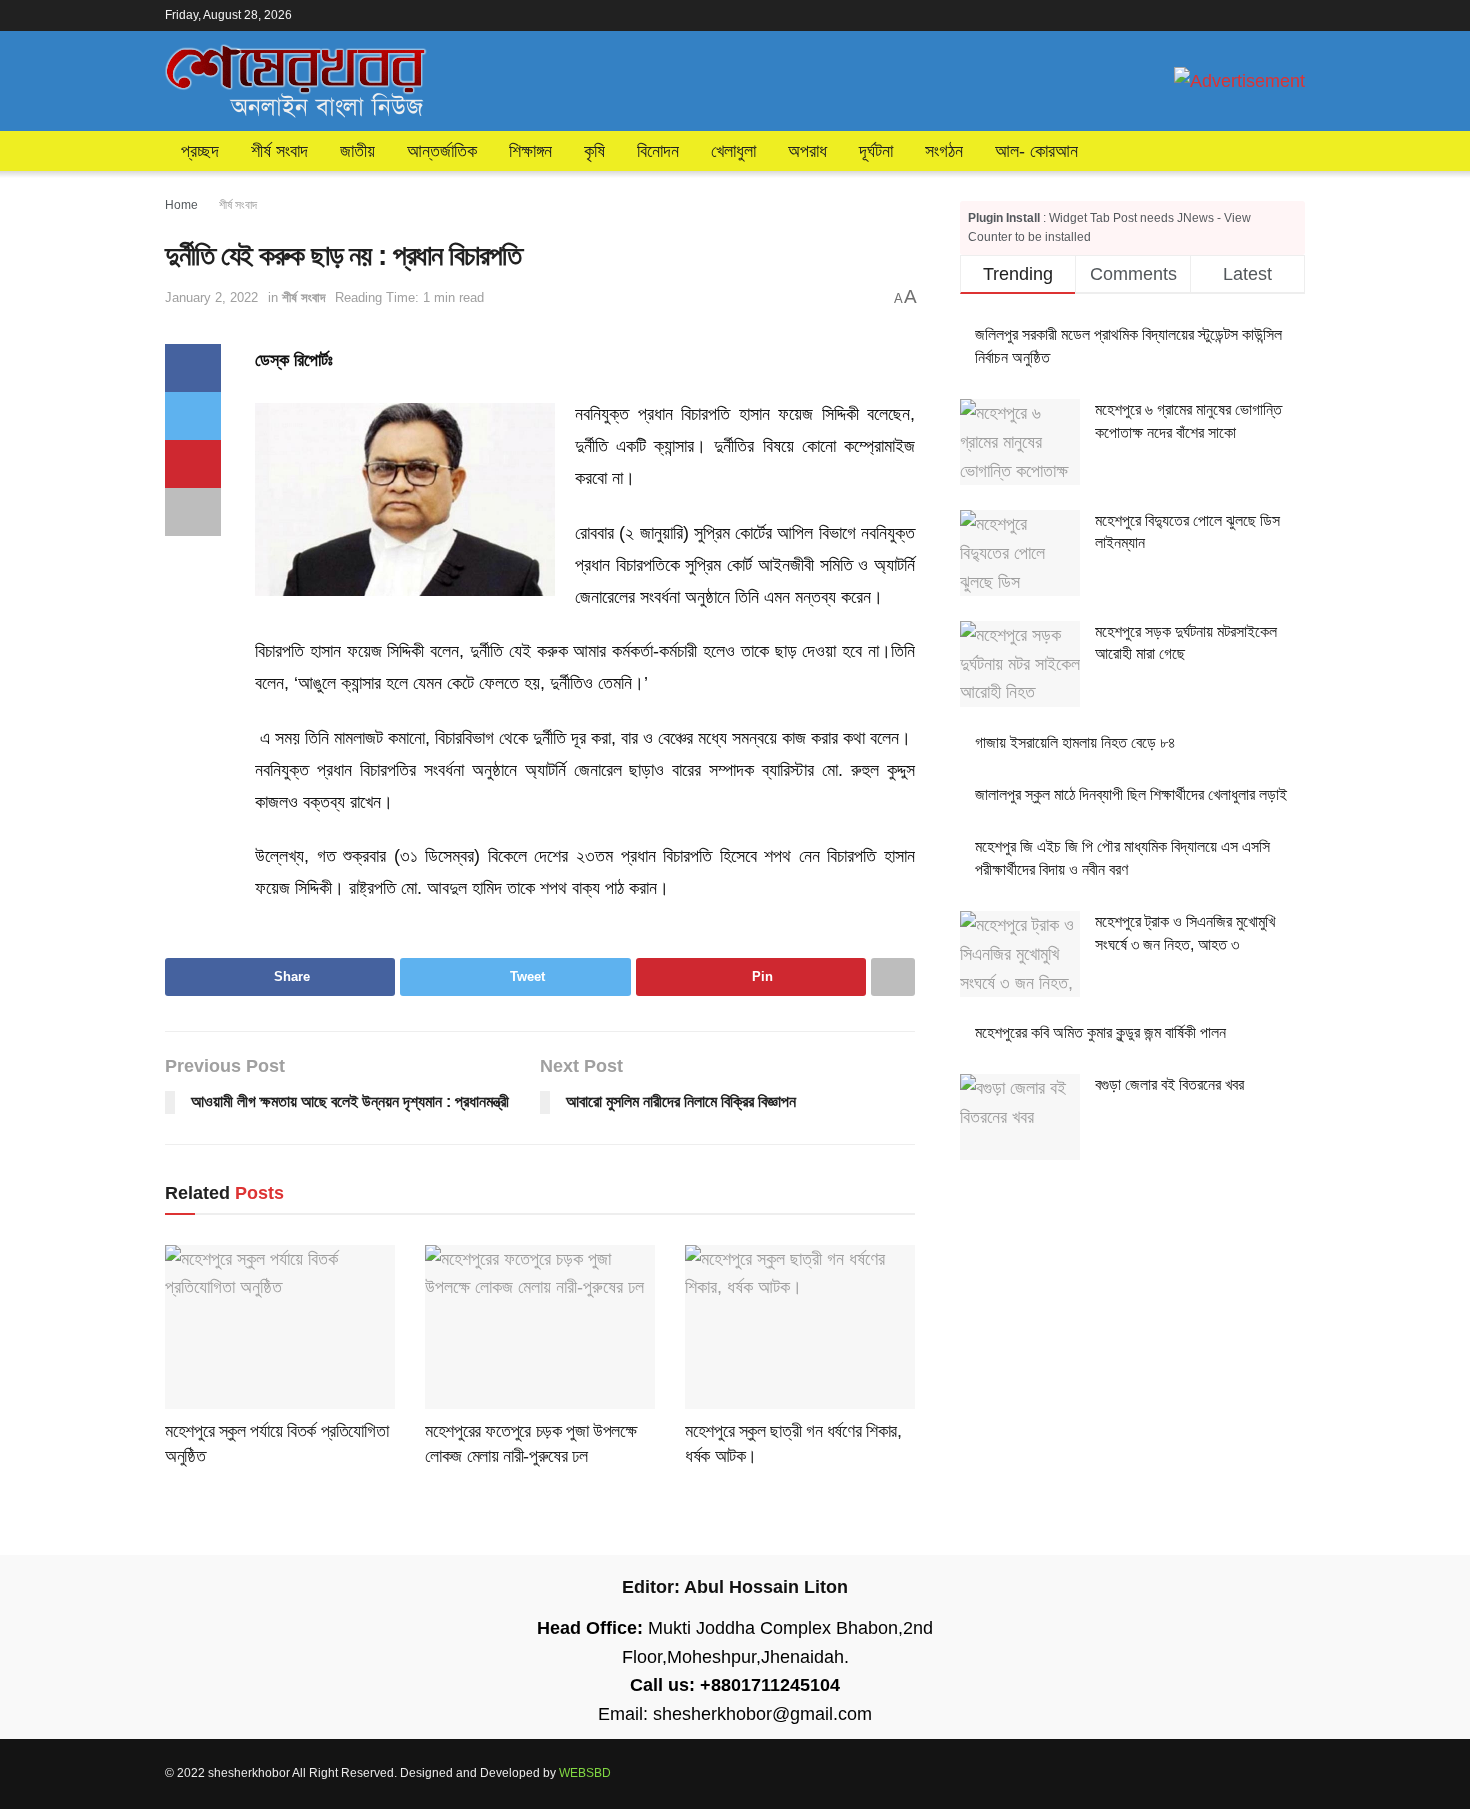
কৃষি (594, 151)
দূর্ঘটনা (876, 151)
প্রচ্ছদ (200, 151)
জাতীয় (357, 151)
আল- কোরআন (1036, 151)
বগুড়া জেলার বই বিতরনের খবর (1169, 1084)
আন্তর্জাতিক (442, 151)
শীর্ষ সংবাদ (279, 151)
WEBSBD (585, 1773)
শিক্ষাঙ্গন (530, 151)
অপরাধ (807, 151)
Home (181, 205)
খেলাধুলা (733, 151)
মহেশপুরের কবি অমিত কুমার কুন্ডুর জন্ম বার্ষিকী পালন (1100, 1032)
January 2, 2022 (211, 297)
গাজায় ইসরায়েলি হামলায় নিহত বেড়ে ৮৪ (1075, 742)
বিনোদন (658, 151)
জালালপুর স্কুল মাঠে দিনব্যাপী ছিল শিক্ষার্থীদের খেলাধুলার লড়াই (1131, 794)
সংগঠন (944, 151)
